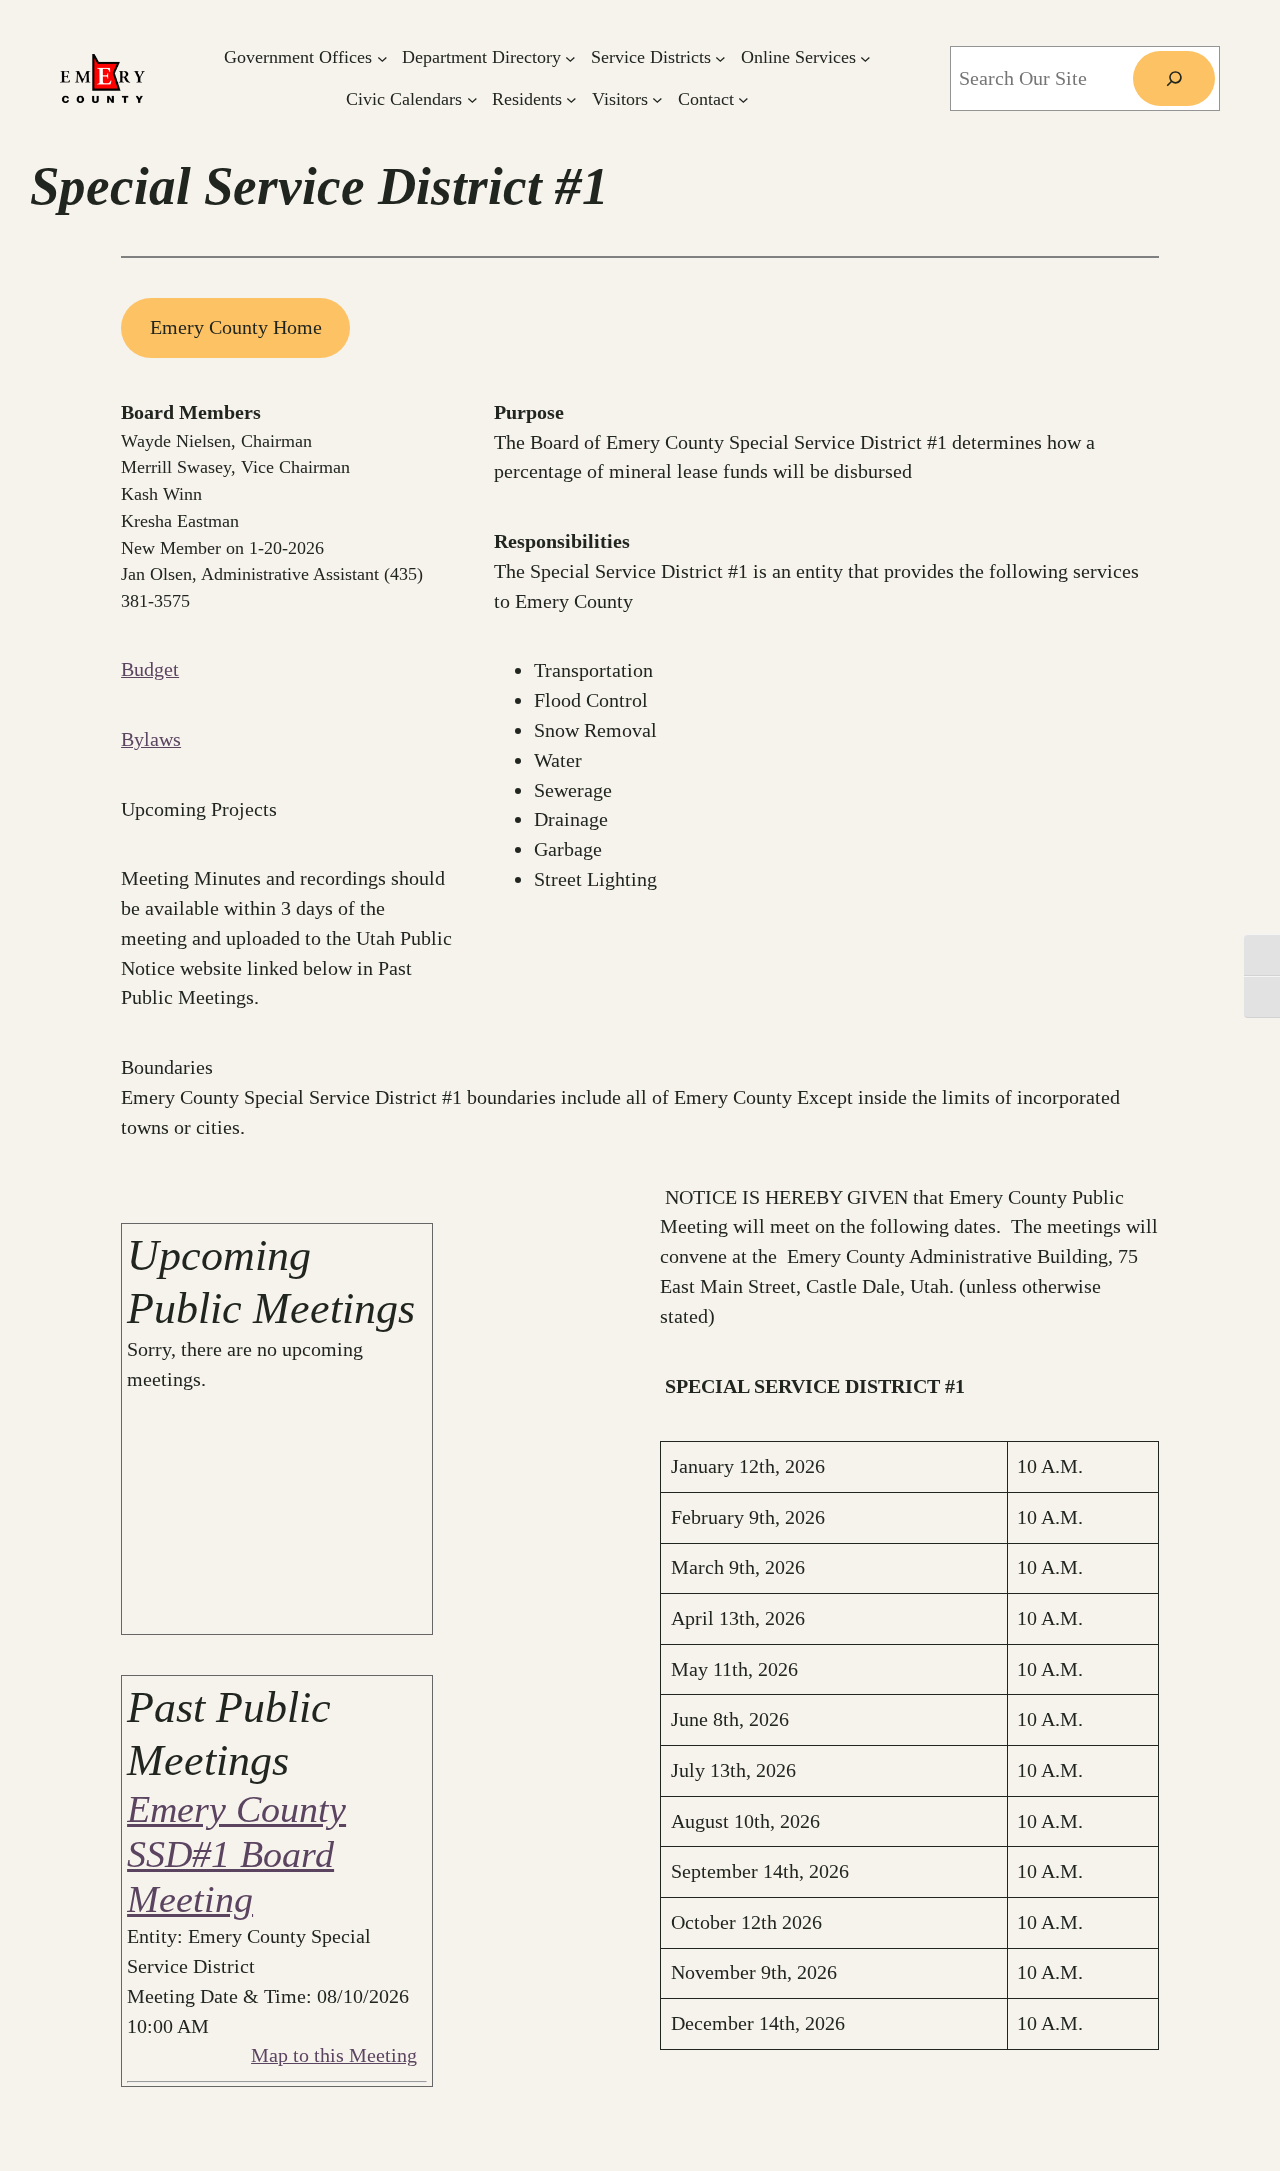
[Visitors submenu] (657, 99)
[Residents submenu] (571, 99)
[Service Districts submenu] (720, 57)
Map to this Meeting (334, 2055)
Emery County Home (236, 327)
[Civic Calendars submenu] (472, 99)
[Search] (1174, 78)
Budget (150, 669)
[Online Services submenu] (865, 57)
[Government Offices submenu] (382, 57)
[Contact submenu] (743, 99)
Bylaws (151, 739)
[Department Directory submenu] (570, 57)
